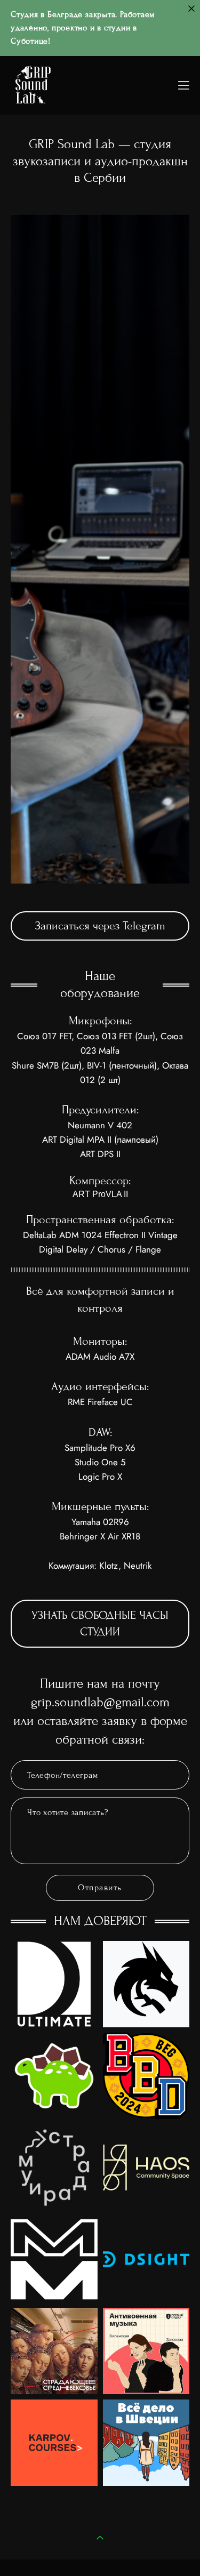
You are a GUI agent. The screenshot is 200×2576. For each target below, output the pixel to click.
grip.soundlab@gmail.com (100, 1702)
